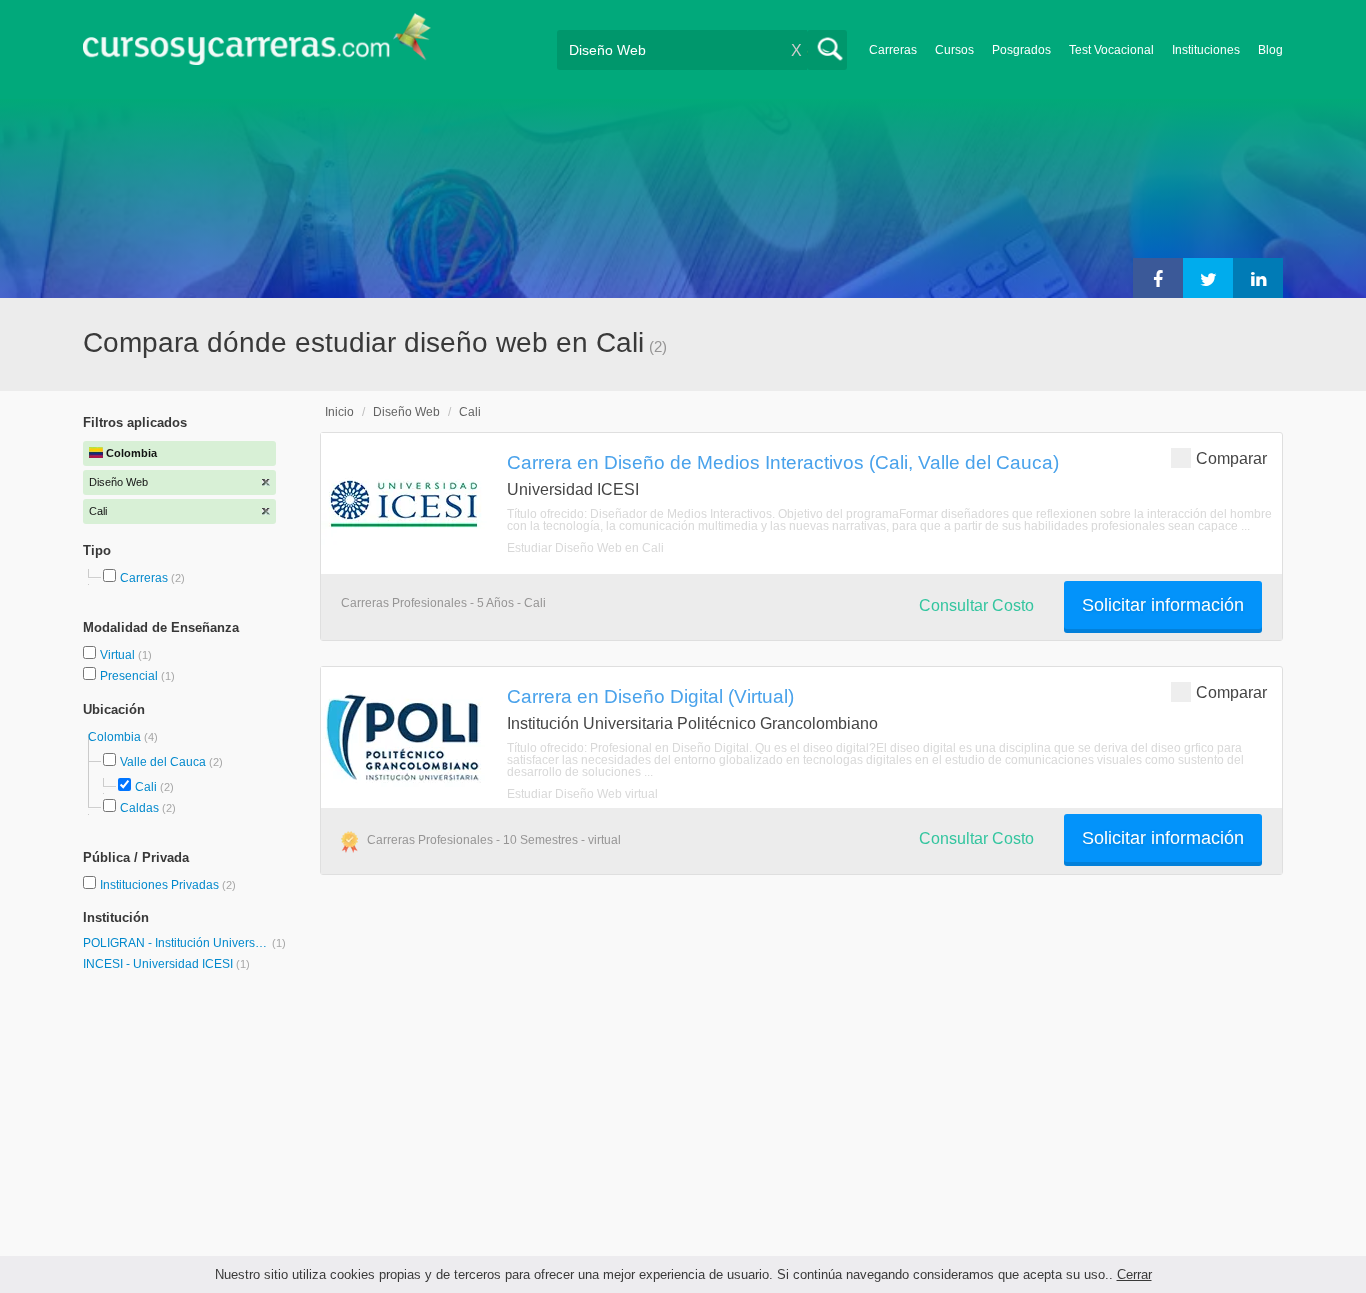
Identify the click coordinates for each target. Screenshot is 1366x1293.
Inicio (339, 412)
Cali (146, 787)
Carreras (893, 50)
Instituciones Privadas (168, 885)
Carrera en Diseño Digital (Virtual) (650, 696)
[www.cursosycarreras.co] (257, 45)
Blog (1270, 50)
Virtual (119, 655)
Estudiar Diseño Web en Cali (585, 548)
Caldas (139, 808)
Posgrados (1021, 50)
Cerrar (1134, 1274)
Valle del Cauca (163, 762)
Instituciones (1206, 50)
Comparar (1231, 458)
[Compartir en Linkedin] (1258, 278)
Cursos (954, 50)
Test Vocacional (1111, 50)
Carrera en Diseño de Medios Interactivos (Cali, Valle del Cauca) (783, 462)
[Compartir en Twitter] (1208, 278)
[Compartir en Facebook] (1158, 278)
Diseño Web (406, 412)
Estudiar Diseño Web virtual (582, 794)
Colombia (116, 737)
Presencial (130, 676)
